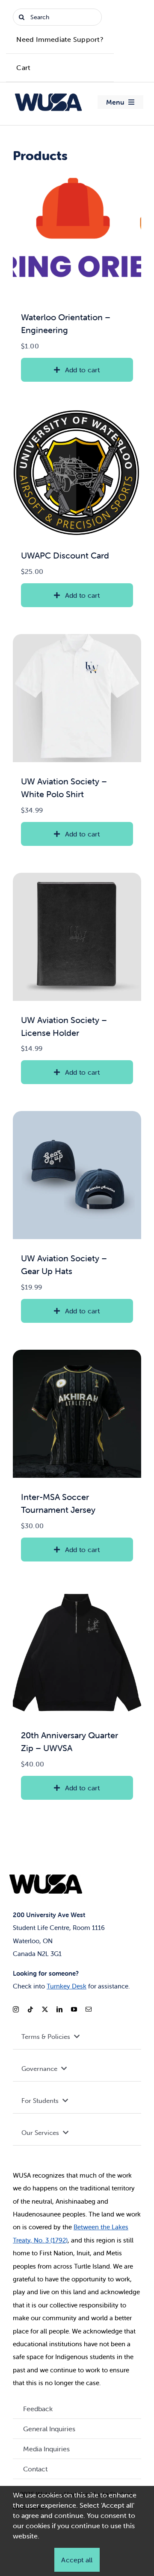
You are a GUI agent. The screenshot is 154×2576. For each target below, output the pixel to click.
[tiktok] (30, 2009)
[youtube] (74, 2009)
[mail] (89, 2009)
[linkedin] (59, 2009)
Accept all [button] (77, 2560)
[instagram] (16, 2009)
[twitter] (45, 2009)
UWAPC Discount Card (65, 555)
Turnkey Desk (67, 1986)
